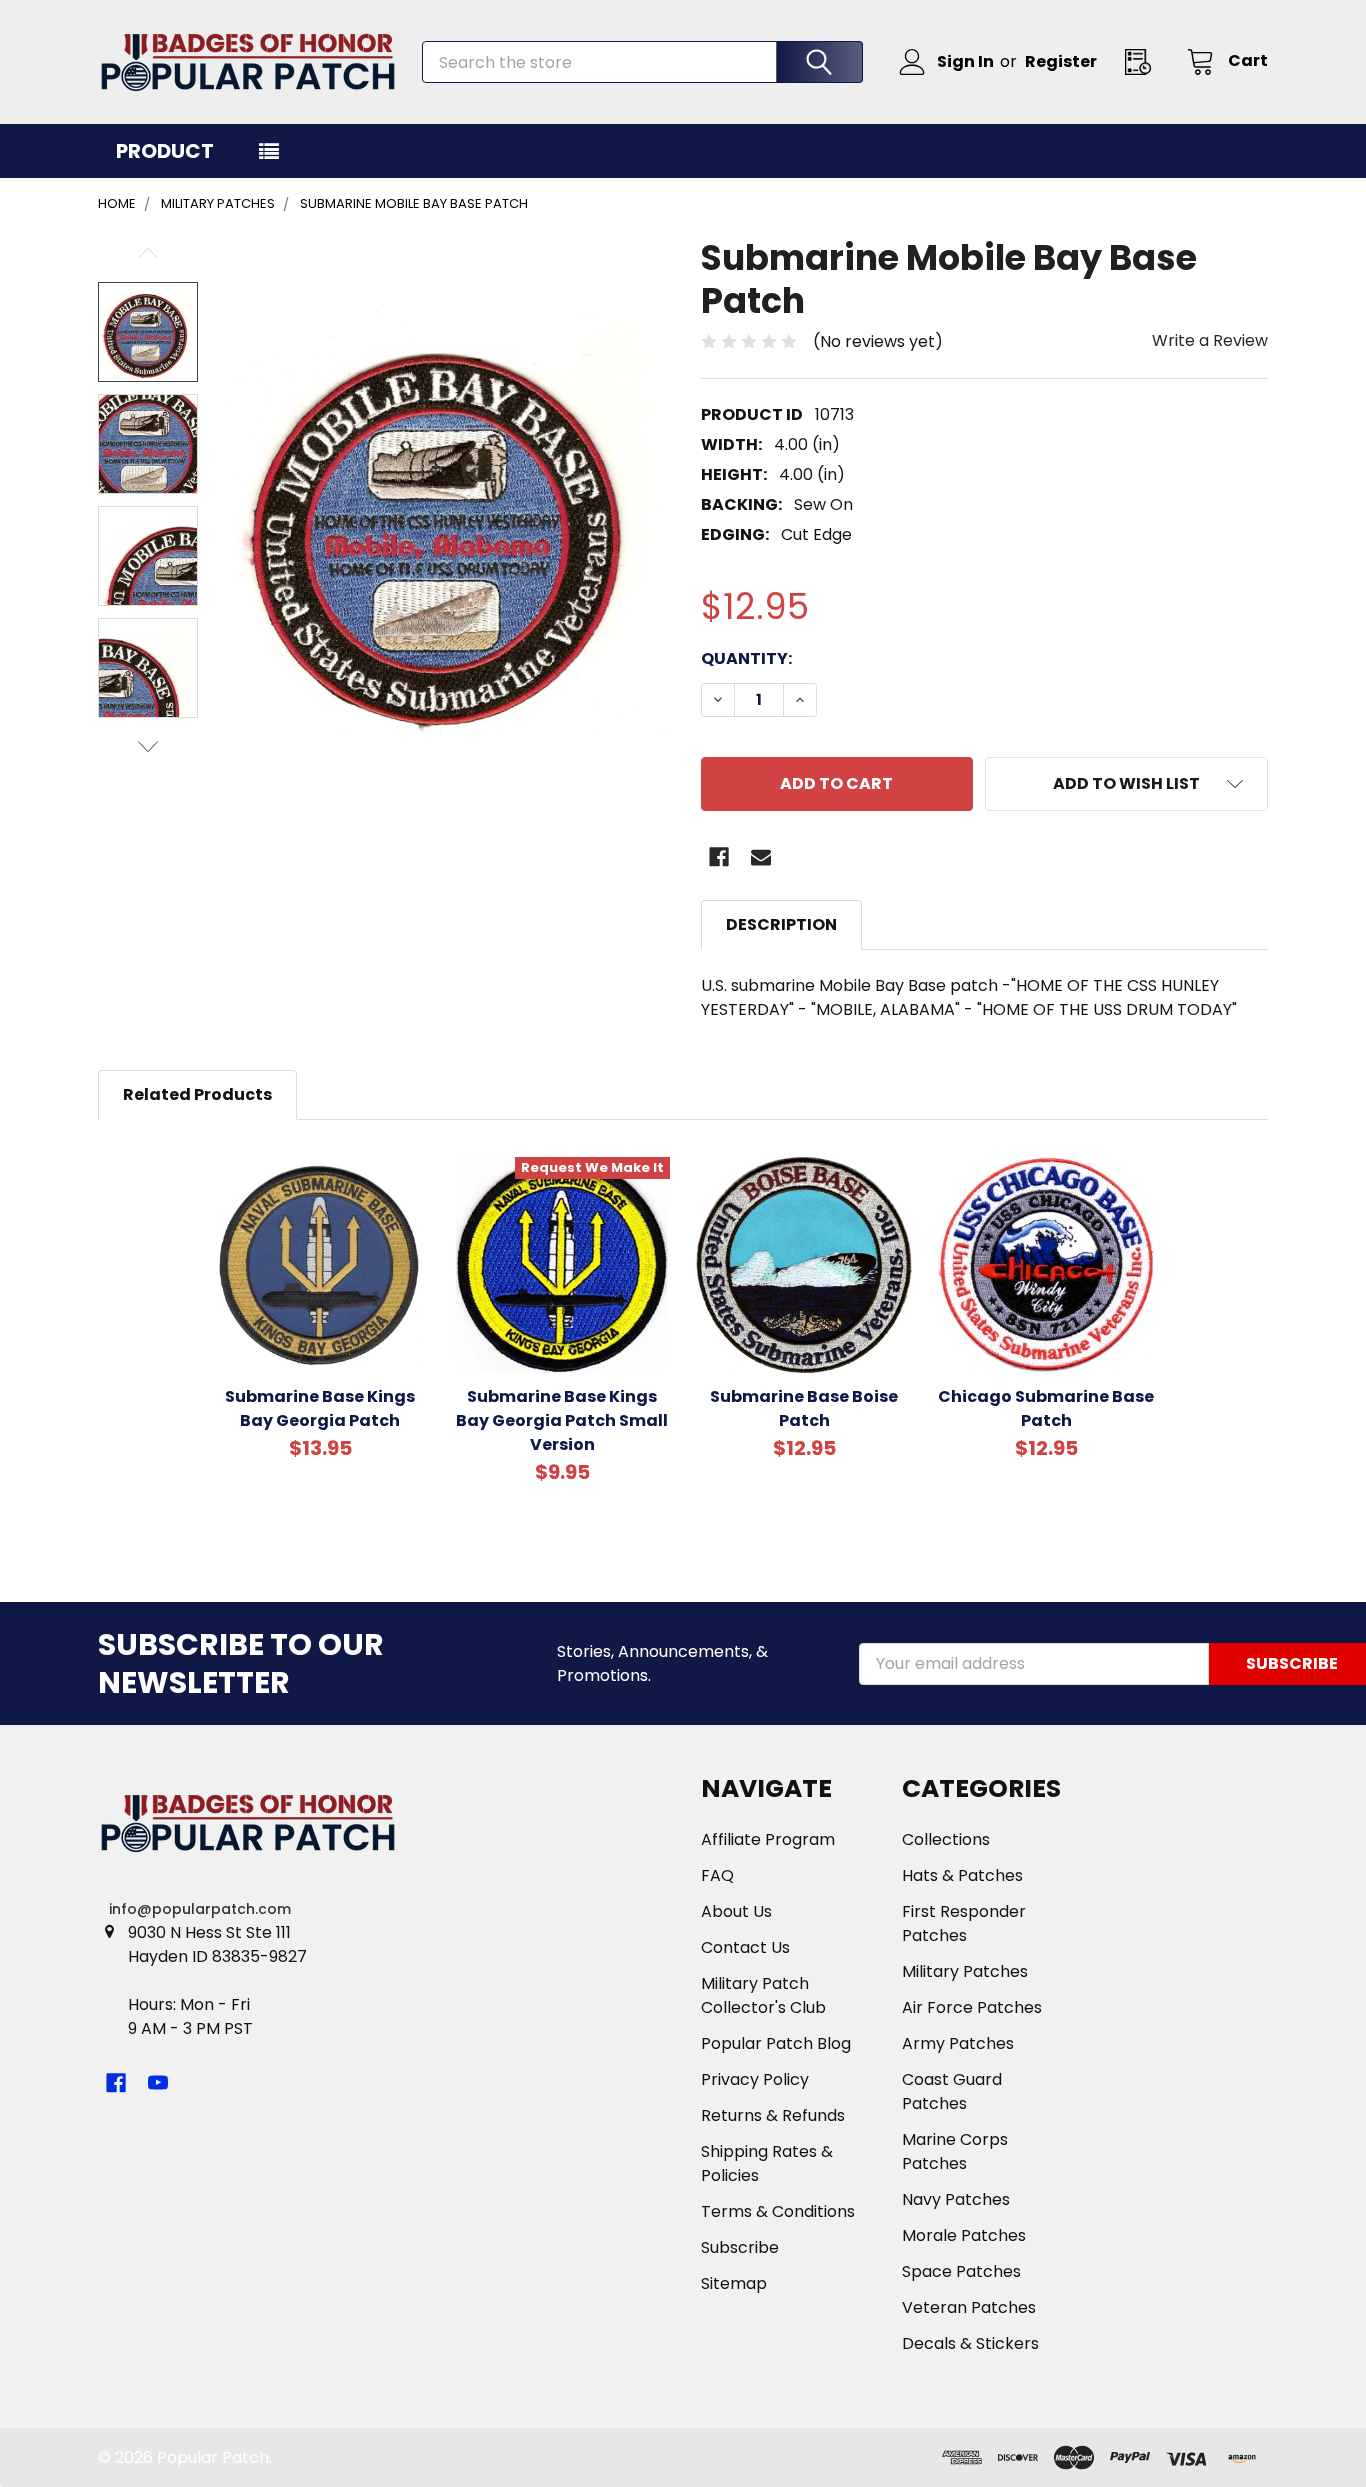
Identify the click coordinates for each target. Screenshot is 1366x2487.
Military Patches (965, 1971)
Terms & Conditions (778, 2211)
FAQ (717, 1875)
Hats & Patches (962, 1875)
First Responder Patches (964, 1923)
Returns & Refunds (773, 2115)
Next (148, 746)
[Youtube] (158, 2083)
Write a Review (1210, 340)
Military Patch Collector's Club (763, 1995)
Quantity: (746, 658)
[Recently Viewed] (1144, 61)
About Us (736, 1911)
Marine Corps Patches (955, 2151)
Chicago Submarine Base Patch (1046, 1408)
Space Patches (961, 2271)
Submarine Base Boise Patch (804, 1408)
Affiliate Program (768, 1839)
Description (781, 924)
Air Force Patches (972, 2007)
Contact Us (745, 1947)
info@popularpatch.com (200, 1909)
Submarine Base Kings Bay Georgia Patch (320, 1408)
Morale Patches (964, 2235)
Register (1061, 61)
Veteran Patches (969, 2307)
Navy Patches (956, 2199)
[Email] (761, 857)
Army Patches (958, 2043)
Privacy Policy (755, 2079)
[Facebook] (719, 857)
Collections (946, 1839)
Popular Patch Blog (776, 2043)
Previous (148, 253)
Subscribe (740, 2247)
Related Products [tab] (197, 1094)
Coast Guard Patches (952, 2091)
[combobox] (642, 62)
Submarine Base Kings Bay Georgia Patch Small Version (562, 1420)
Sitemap (734, 2283)
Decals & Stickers (970, 2343)
